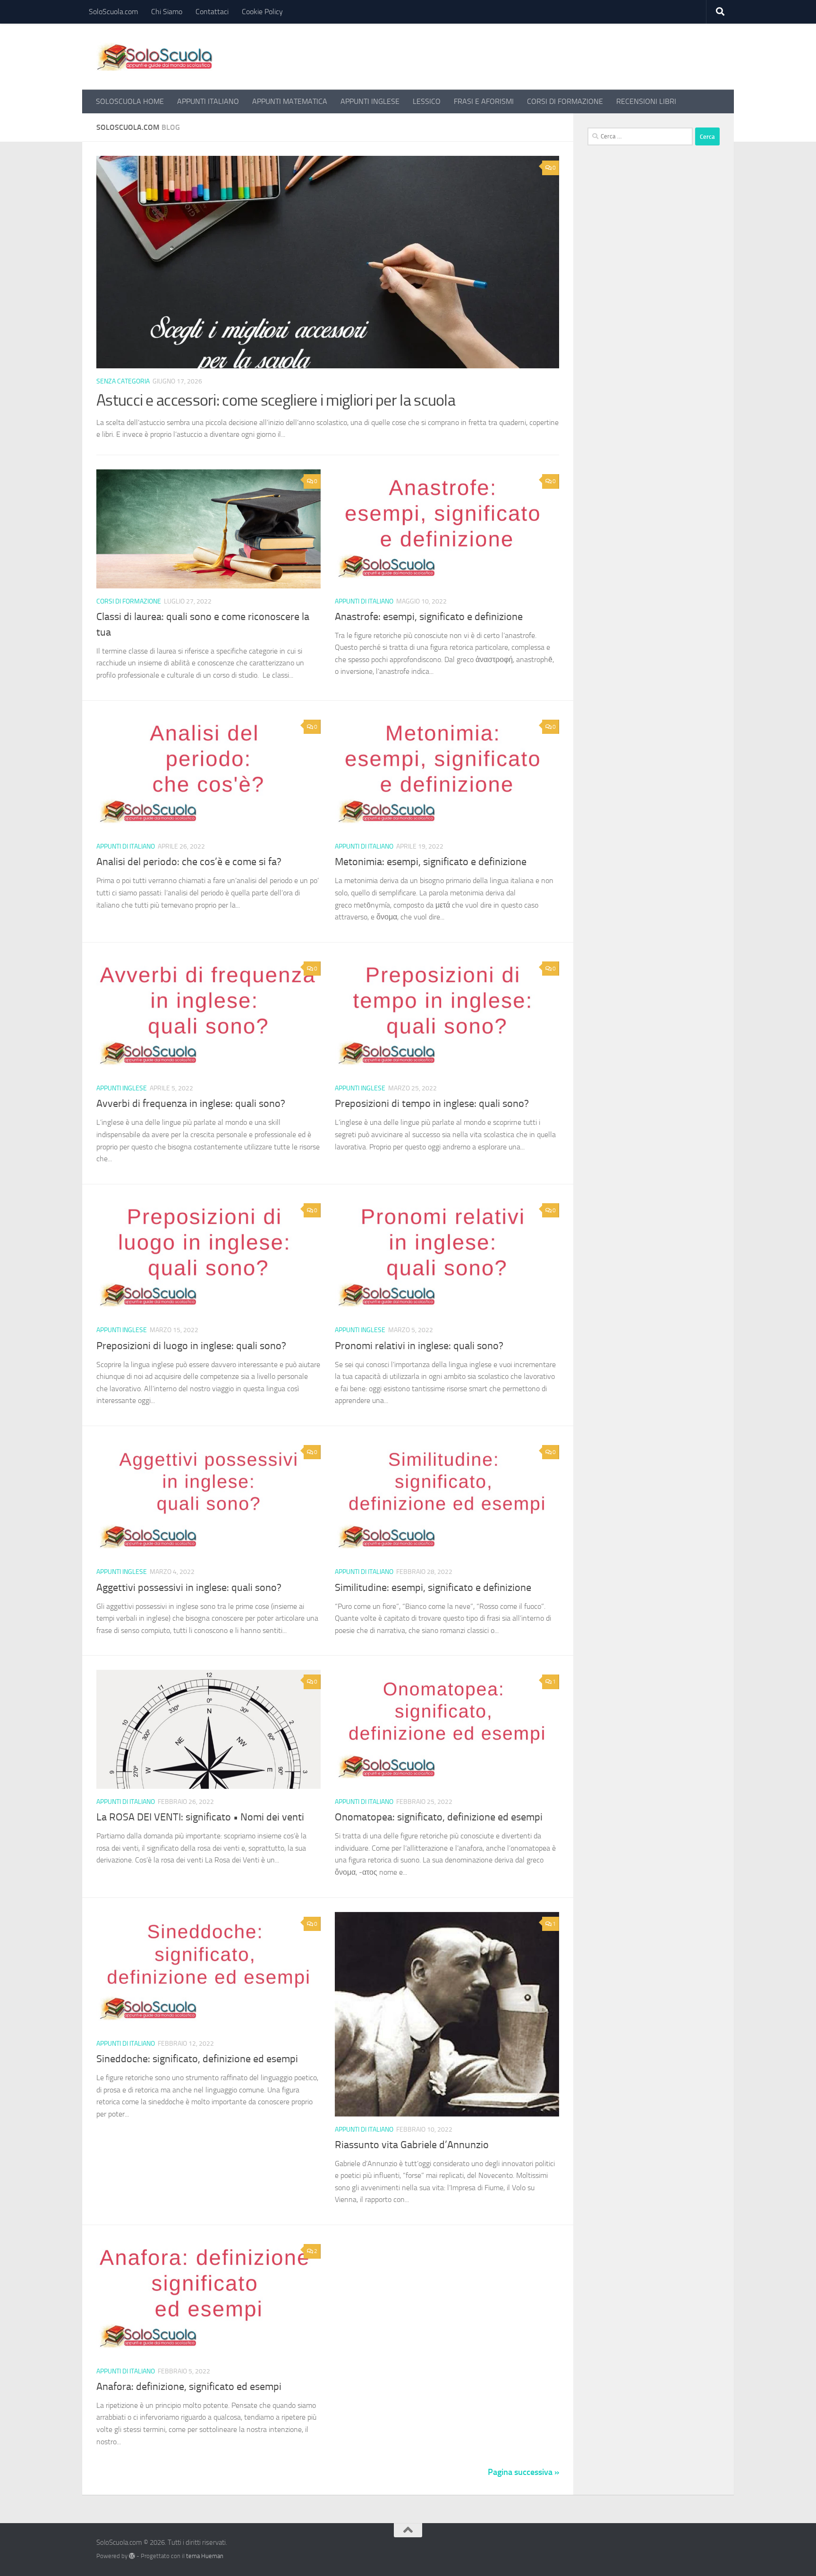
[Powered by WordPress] (132, 2556)
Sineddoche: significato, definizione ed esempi (197, 2059)
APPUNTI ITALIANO (208, 101)
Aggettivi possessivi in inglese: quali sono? (189, 1588)
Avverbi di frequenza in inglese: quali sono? (191, 1104)
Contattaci (212, 12)
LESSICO (427, 101)
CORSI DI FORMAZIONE (565, 101)
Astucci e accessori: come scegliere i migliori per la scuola (276, 400)
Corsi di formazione (129, 601)
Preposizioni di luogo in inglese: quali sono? (191, 1346)
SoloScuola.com (113, 12)
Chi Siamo (167, 12)
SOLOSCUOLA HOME (130, 101)
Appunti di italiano (364, 601)
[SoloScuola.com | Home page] (155, 57)
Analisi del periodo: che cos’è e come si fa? (189, 862)
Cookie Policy (262, 12)
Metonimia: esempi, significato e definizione (431, 862)
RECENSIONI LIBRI (646, 101)
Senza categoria (123, 381)
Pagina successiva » (523, 2472)
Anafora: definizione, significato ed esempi (189, 2387)
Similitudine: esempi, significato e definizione (433, 1588)
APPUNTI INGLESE (370, 101)
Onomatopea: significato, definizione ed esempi (439, 1817)
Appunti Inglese (122, 1088)
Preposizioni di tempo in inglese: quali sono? (432, 1104)
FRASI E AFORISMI (484, 101)
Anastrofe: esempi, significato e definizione (429, 617)
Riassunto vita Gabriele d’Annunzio (412, 2145)
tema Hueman (205, 2556)
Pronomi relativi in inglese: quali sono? (419, 1346)
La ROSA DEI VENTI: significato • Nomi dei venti (200, 1817)
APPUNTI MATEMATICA (290, 101)
